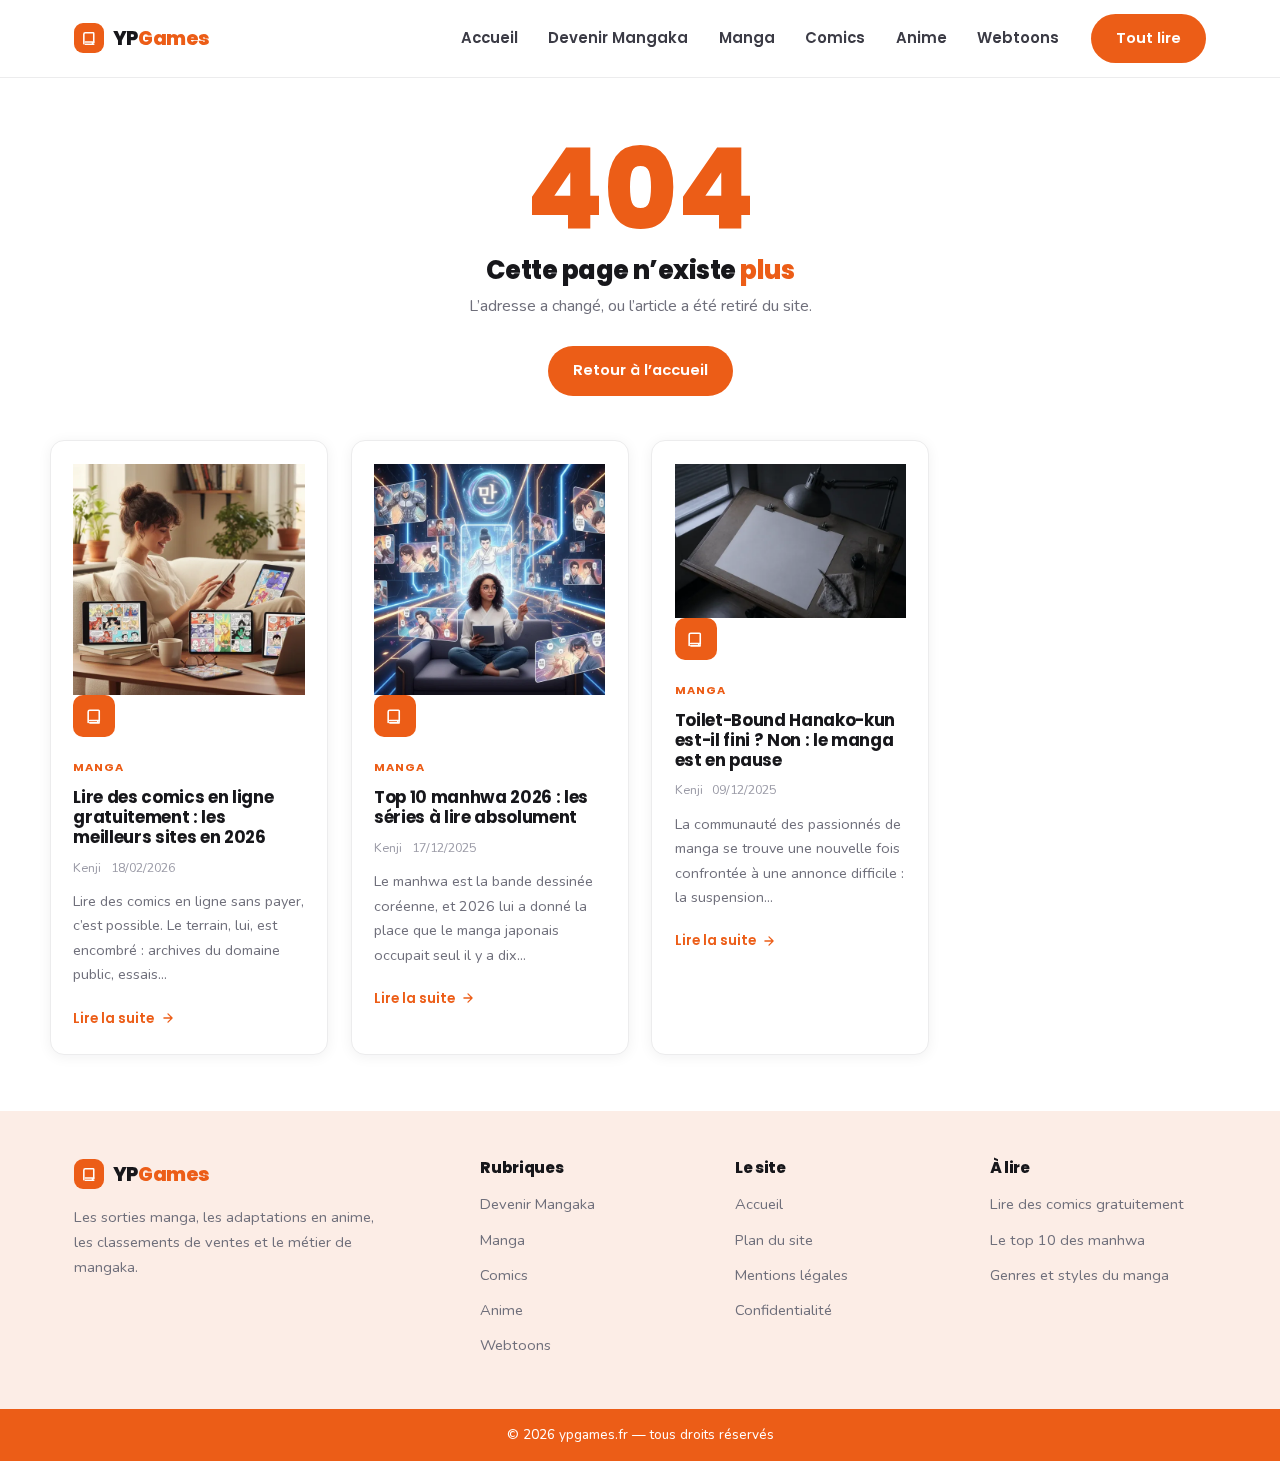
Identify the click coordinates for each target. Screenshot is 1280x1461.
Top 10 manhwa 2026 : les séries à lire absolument (481, 807)
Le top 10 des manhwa (1067, 1240)
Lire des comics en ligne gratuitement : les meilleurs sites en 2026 (173, 817)
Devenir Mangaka (618, 37)
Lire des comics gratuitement (1087, 1204)
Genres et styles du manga (1079, 1275)
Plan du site (774, 1240)
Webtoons (1018, 37)
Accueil (489, 37)
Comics (835, 37)
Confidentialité (783, 1310)
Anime (921, 37)
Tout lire (1148, 38)
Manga (747, 37)
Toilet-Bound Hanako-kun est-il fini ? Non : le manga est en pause (785, 740)
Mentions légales (791, 1275)
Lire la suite (113, 1018)
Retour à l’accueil (640, 370)
